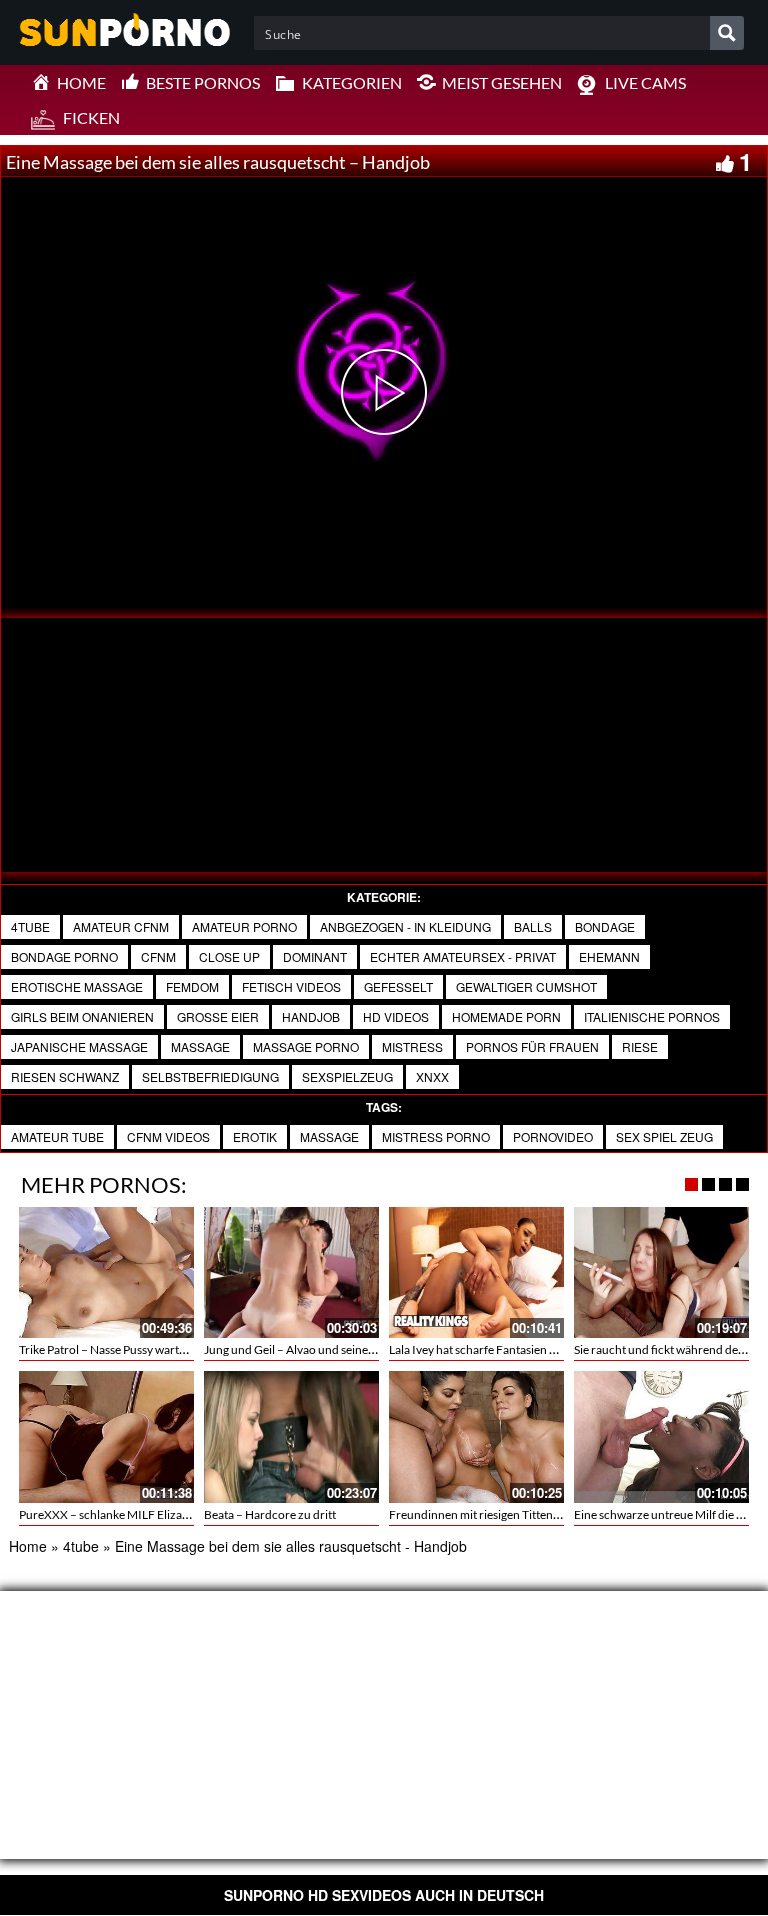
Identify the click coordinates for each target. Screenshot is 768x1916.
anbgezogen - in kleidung (405, 926)
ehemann (609, 956)
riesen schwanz (65, 1076)
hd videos (396, 1016)
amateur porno (244, 926)
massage (329, 1136)
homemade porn (506, 1016)
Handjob (311, 1016)
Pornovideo (553, 1136)
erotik (255, 1136)
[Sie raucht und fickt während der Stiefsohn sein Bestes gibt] (661, 1272)
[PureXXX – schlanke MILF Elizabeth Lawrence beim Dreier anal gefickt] (106, 1436)
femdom (192, 986)
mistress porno (436, 1136)
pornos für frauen (532, 1046)
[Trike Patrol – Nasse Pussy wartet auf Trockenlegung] (106, 1272)
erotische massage (77, 986)
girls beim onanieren (82, 1016)
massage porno (306, 1046)
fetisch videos (291, 986)
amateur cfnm (121, 926)
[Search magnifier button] (727, 33)
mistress (412, 1046)
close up (229, 956)
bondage (605, 926)
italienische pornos (652, 1016)
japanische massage (79, 1046)
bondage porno (64, 956)
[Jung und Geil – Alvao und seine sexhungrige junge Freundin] (291, 1272)
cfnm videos (168, 1136)
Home (28, 1546)
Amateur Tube (57, 1136)
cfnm (158, 956)
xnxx (432, 1076)
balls (533, 926)
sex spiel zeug (664, 1136)
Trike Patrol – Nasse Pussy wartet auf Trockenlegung (153, 1349)
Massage (200, 1046)
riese (640, 1046)
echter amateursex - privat (463, 956)
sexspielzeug (347, 1076)
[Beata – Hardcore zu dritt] (291, 1436)
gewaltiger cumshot (526, 986)
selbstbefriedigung (210, 1076)
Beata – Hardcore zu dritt (270, 1514)
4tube (30, 926)
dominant (315, 956)
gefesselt (398, 986)
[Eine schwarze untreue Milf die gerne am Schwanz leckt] (661, 1436)
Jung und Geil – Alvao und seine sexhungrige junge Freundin (360, 1349)
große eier (218, 1016)
